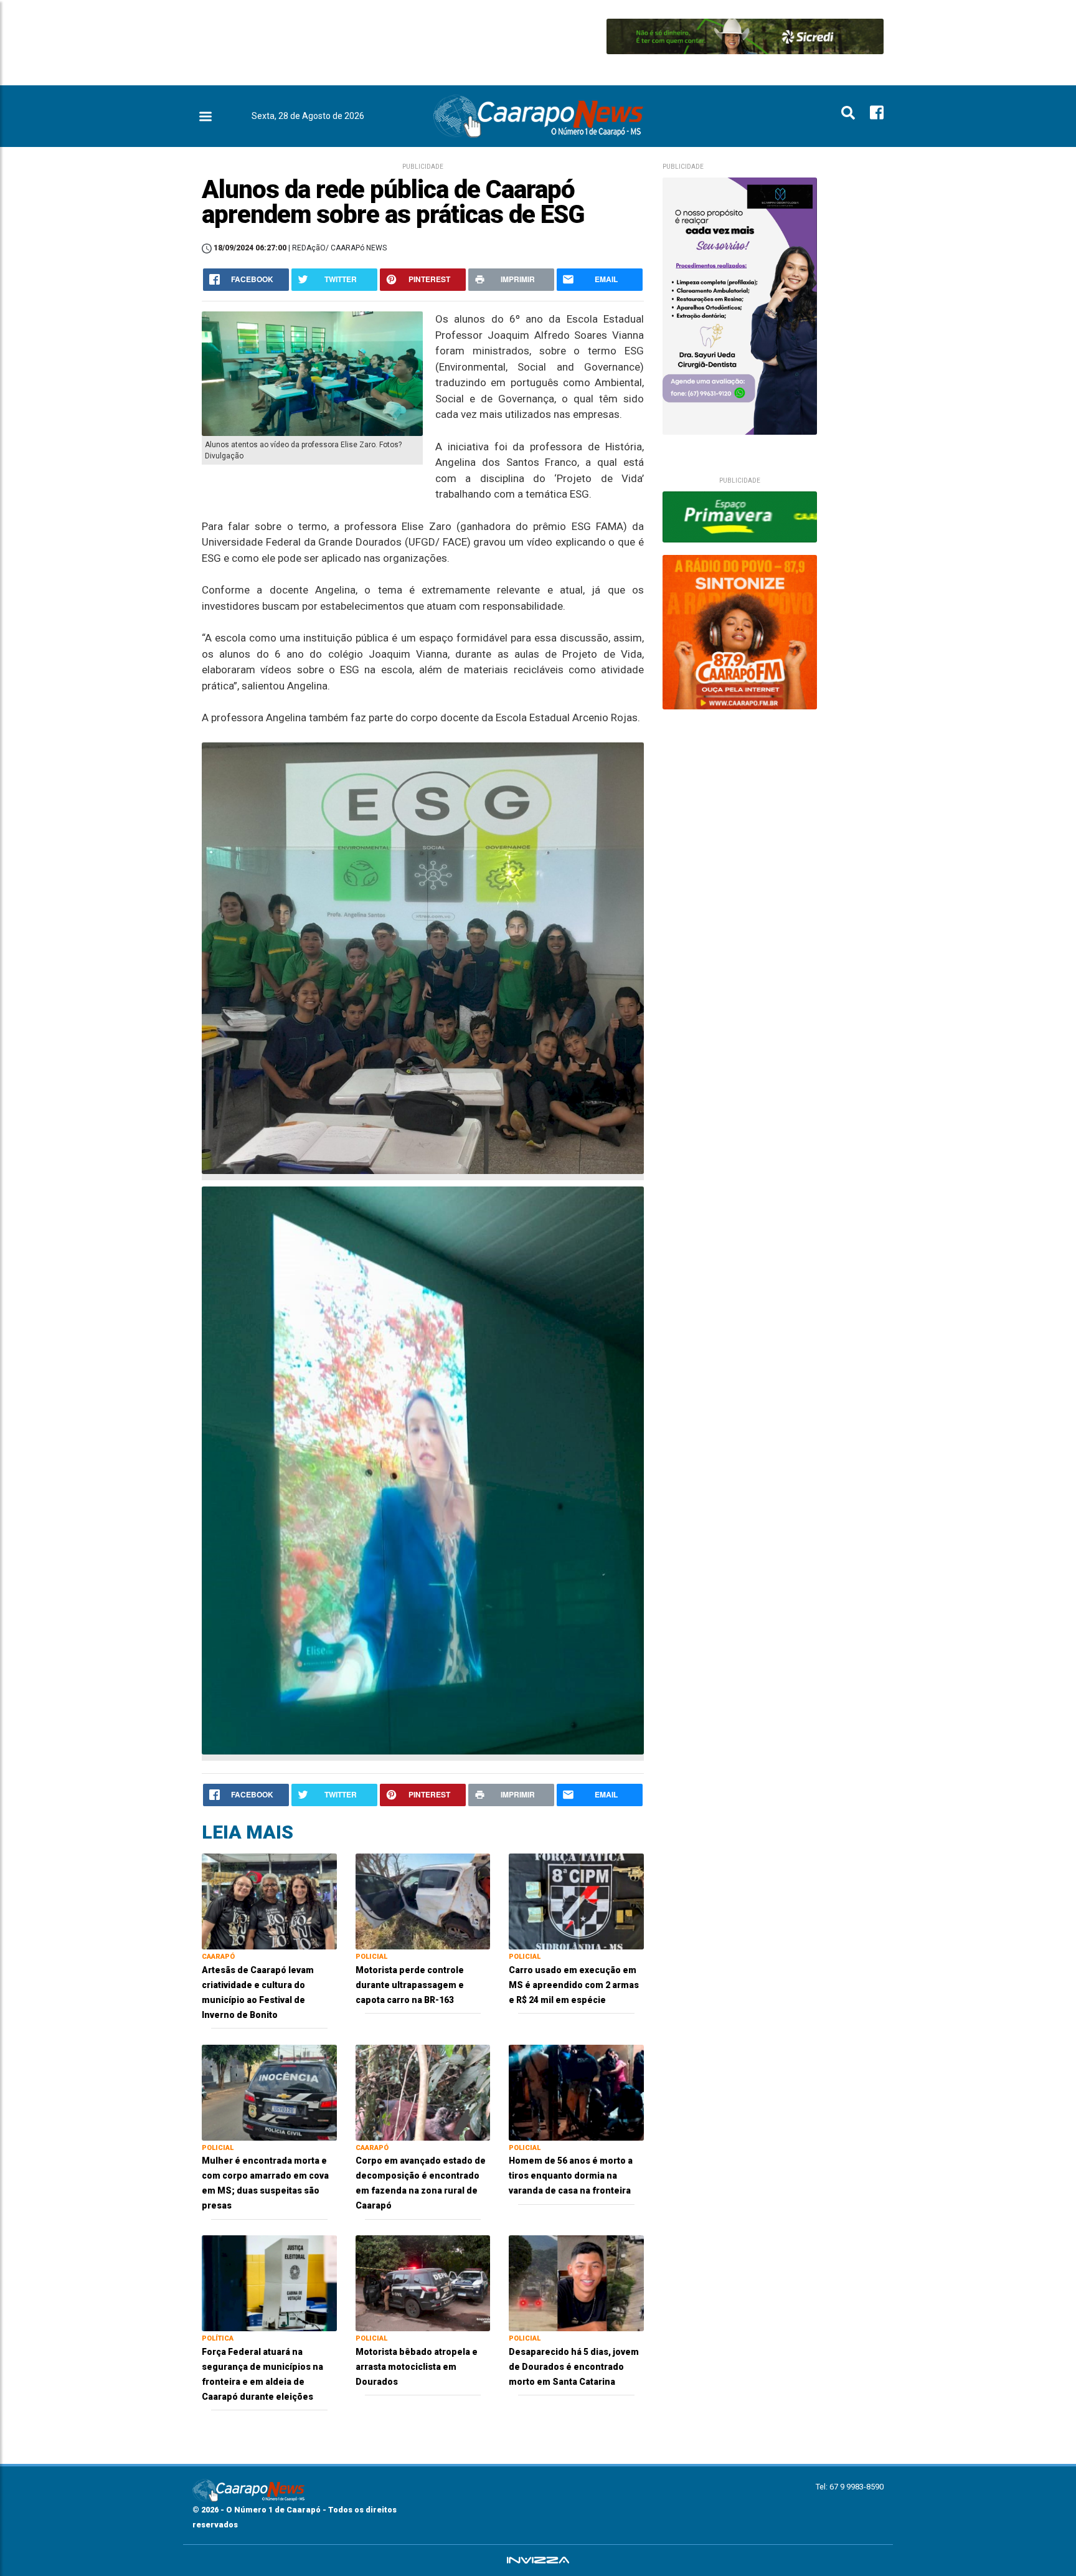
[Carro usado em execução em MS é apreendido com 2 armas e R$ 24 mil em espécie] (576, 1901)
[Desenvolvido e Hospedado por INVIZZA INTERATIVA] (538, 2560)
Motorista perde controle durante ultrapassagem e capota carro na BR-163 (410, 1985)
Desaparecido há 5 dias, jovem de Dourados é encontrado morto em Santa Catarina (574, 2367)
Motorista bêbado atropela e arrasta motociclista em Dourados (417, 2367)
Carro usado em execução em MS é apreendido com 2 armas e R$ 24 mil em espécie (574, 1985)
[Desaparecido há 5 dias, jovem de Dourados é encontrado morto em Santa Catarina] (576, 2282)
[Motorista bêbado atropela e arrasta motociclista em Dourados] (423, 2282)
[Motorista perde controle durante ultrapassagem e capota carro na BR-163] (423, 1901)
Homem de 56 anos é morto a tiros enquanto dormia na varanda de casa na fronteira (571, 2176)
